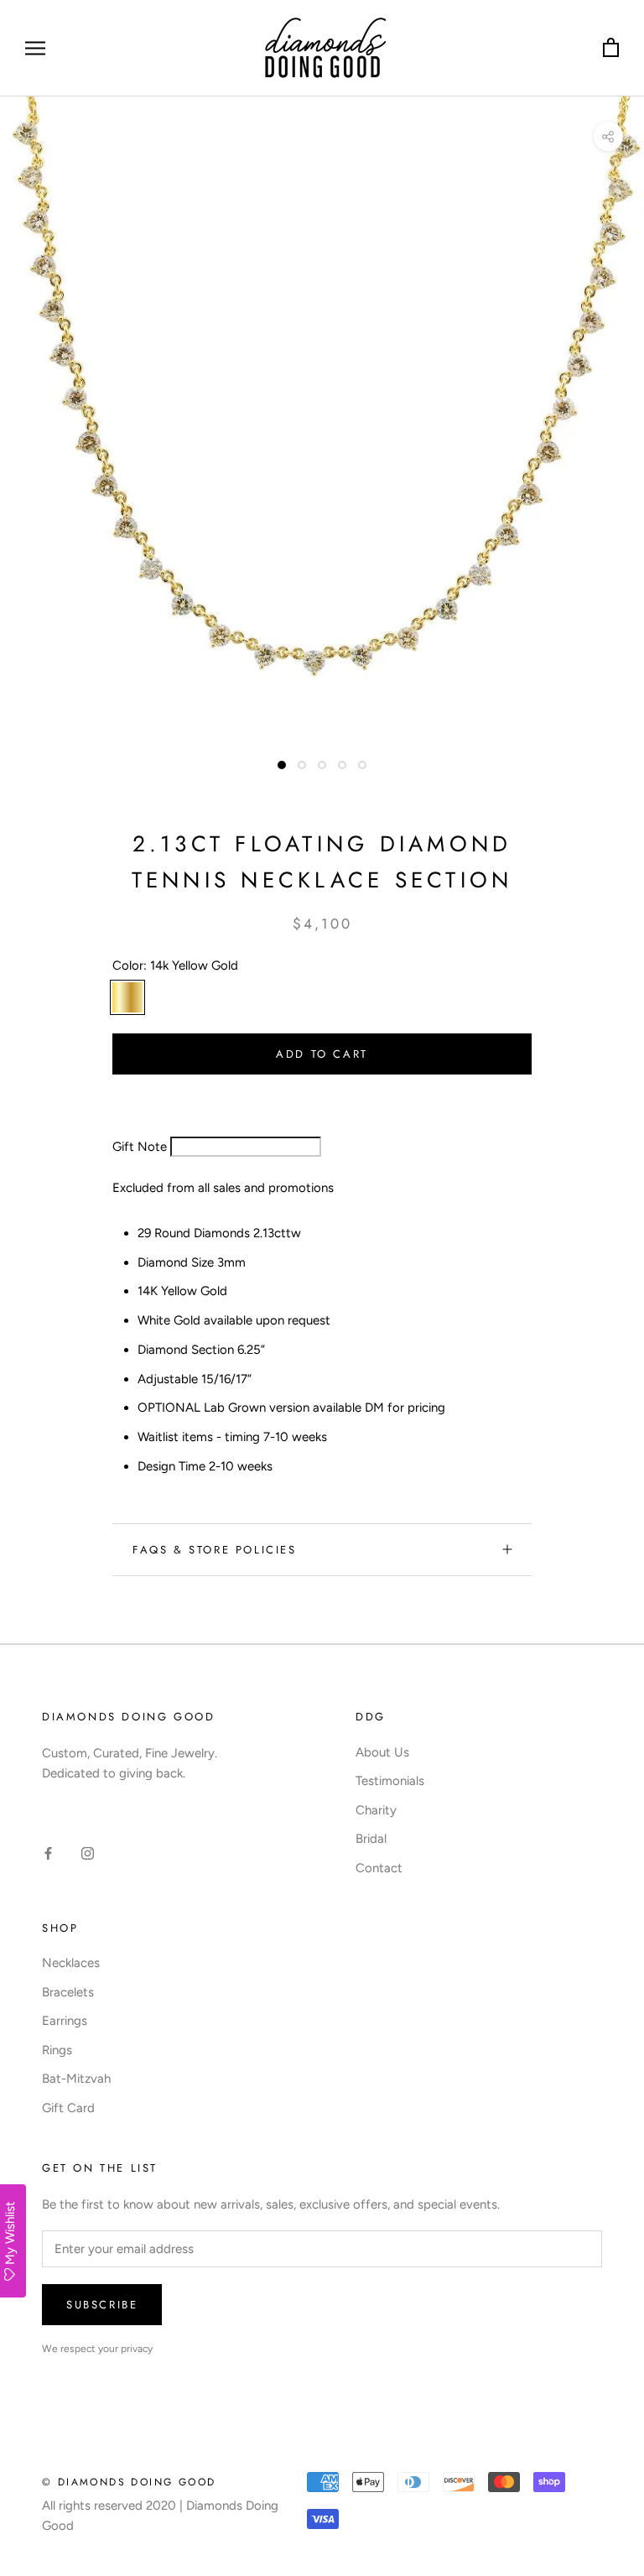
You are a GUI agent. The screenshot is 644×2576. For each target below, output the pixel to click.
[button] (166, 1095)
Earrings (65, 2021)
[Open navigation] (35, 48)
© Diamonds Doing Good (129, 2482)
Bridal (371, 1839)
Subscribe (102, 2305)
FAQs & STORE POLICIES (215, 1550)
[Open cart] (611, 48)
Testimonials (390, 1781)
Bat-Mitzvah (76, 2079)
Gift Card (68, 2108)
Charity (376, 1810)
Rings (57, 2050)
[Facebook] (48, 1853)
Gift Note (140, 1147)
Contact (379, 1868)
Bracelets (68, 1992)
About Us (382, 1752)
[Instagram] (88, 1853)
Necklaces (71, 1963)
